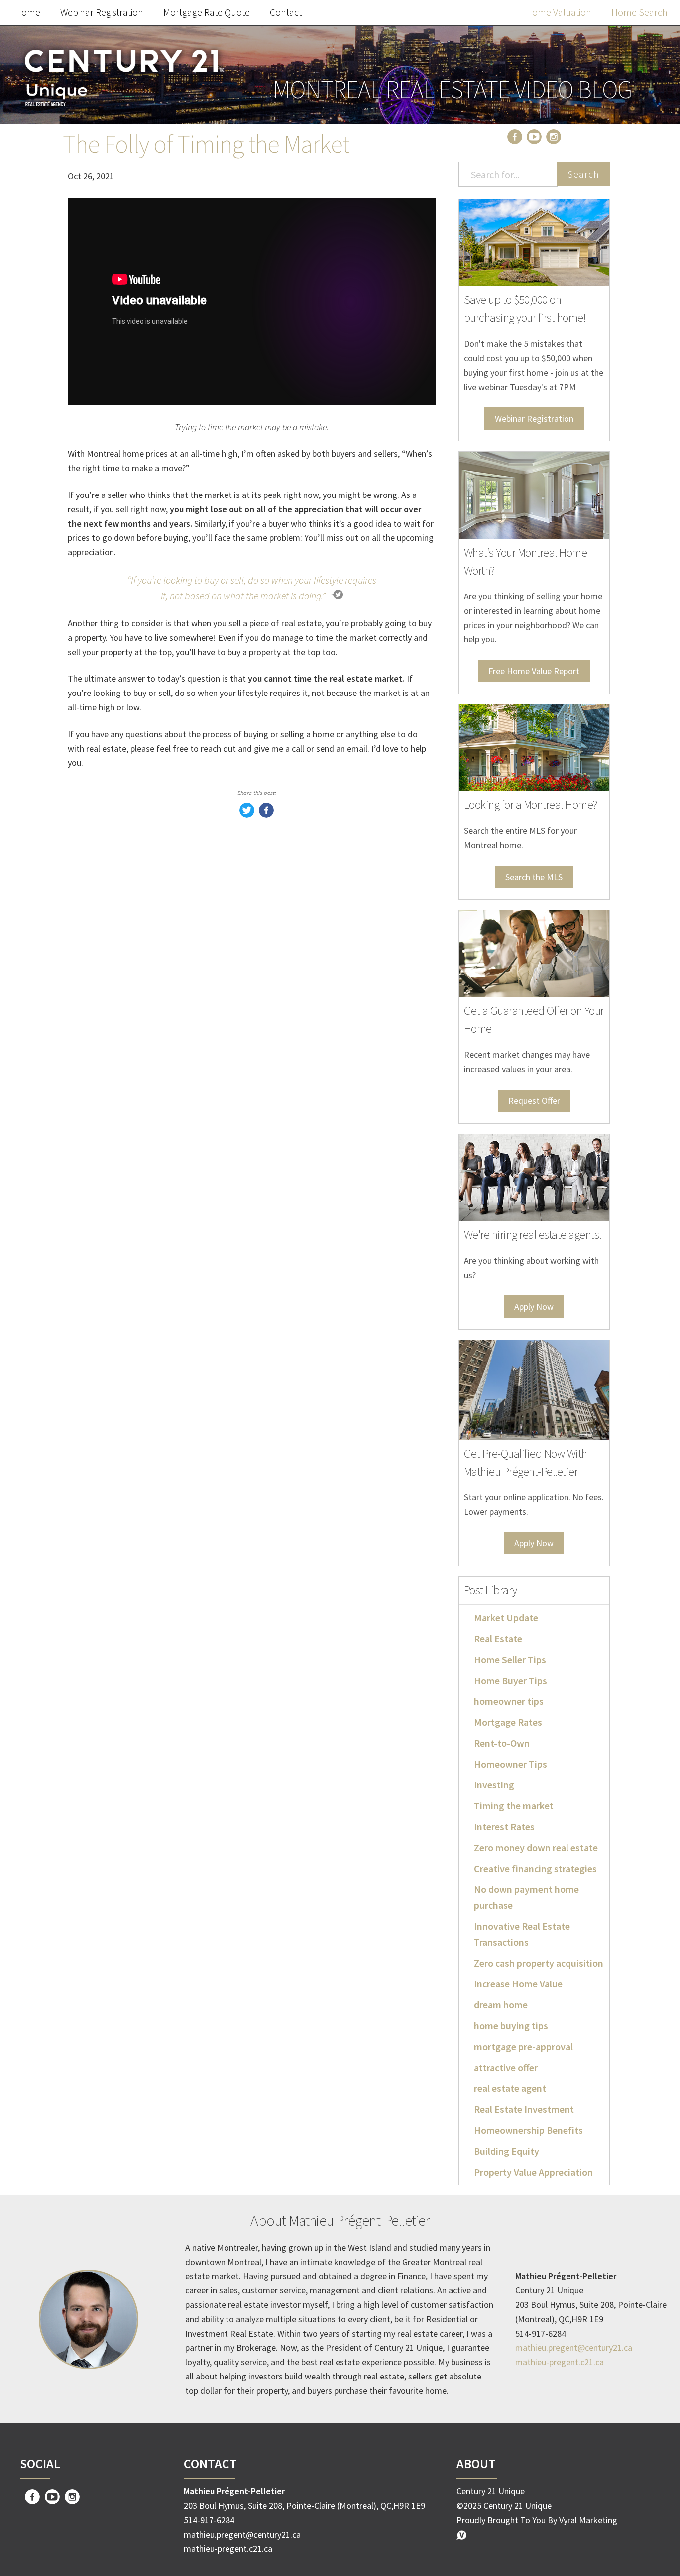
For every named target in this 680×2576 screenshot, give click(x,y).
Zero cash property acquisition (539, 1963)
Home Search (639, 12)
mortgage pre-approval (523, 2046)
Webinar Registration (102, 12)
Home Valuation (559, 12)
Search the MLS (534, 877)
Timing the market (514, 1806)
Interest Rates (504, 1827)
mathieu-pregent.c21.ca (560, 2362)
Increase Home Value (518, 1984)
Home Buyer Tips (510, 1680)
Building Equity (507, 2151)
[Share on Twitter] (247, 815)
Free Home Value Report (534, 671)
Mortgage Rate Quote (207, 12)
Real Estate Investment (524, 2109)
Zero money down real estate (536, 1847)
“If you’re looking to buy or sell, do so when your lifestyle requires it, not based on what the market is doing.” (252, 588)
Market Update (506, 1618)
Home (28, 12)
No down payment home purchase (526, 1897)
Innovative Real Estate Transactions (522, 1934)
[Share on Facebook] (266, 815)
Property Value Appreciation (533, 2172)
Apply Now (534, 1307)
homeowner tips (509, 1701)
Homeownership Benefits (528, 2130)
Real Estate (498, 1638)
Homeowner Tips (510, 1764)
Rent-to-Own (502, 1743)
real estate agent (510, 2088)
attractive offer (506, 2067)
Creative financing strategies (535, 1868)
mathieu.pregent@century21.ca (574, 2347)
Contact (286, 12)
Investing (494, 1785)
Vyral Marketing (588, 2520)
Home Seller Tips (510, 1659)
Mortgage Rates (508, 1722)
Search (583, 174)
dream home (501, 2005)
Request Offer (534, 1101)
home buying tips (511, 2026)
